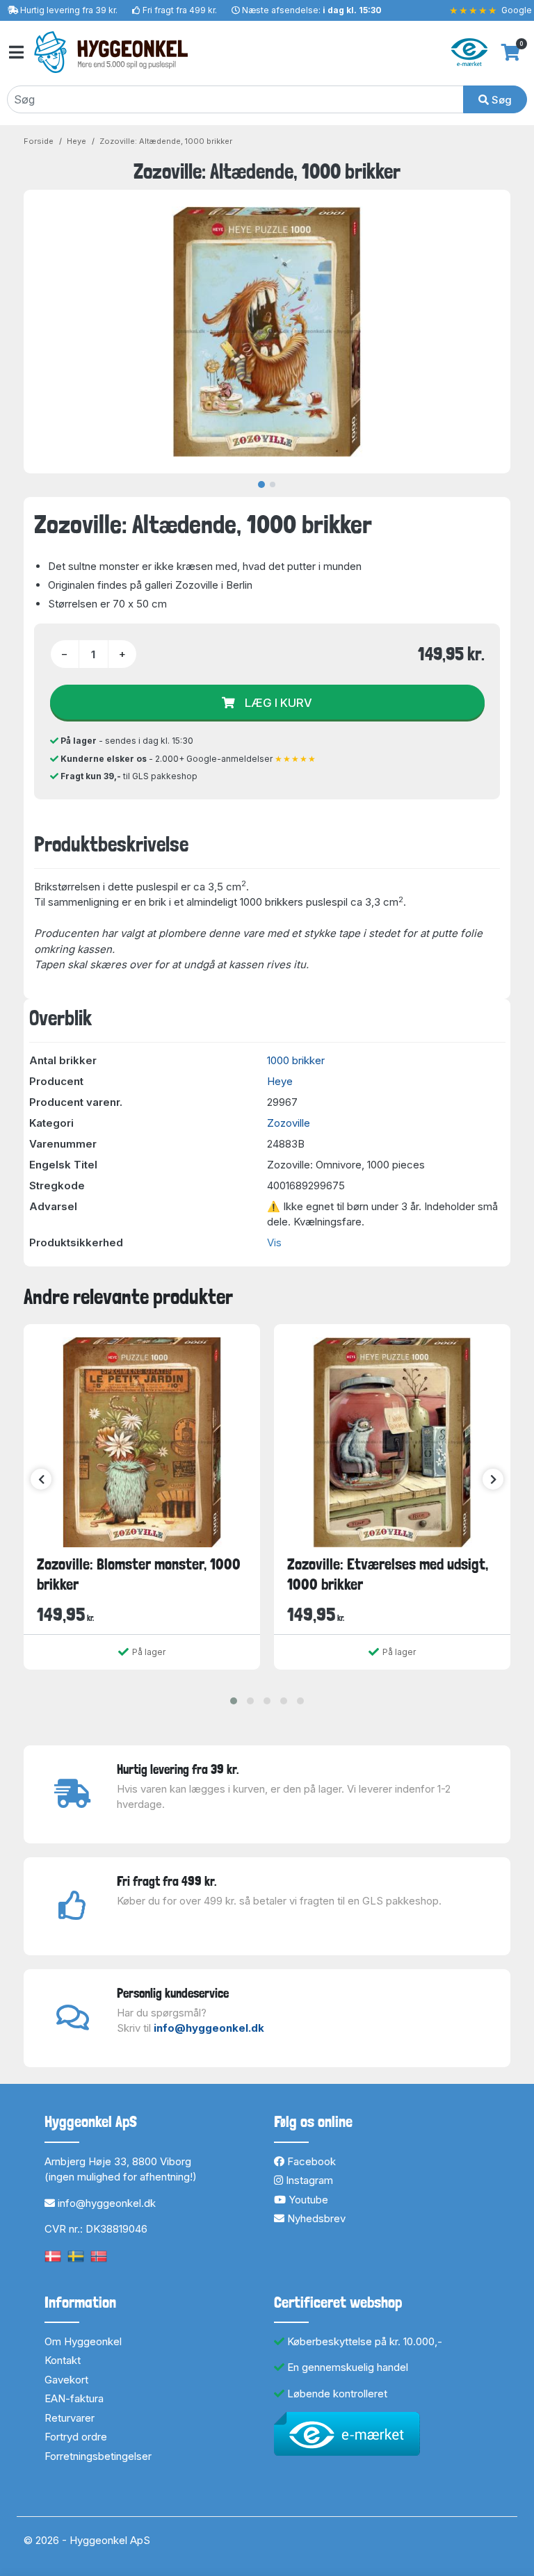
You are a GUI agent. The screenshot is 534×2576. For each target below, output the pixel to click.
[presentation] (41, 1479)
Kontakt (63, 2360)
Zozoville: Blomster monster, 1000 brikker (139, 1574)
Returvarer (70, 2418)
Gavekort (66, 2380)
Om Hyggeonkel (83, 2341)
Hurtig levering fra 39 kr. (69, 10)
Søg (500, 100)
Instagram (308, 2180)
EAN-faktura (74, 2398)
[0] (511, 52)
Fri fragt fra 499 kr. (180, 10)
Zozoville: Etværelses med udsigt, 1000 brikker (388, 1574)
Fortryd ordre (76, 2437)
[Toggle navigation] (15, 52)
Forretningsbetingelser (98, 2456)
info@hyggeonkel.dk (209, 2028)
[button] (234, 1701)
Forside (39, 141)
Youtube (307, 2200)
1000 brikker (296, 1060)
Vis (274, 1242)
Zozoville (289, 1123)
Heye (76, 141)
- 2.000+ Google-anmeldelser (188, 759)
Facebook (310, 2161)
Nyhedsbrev (315, 2218)
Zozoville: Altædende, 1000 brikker (166, 141)
